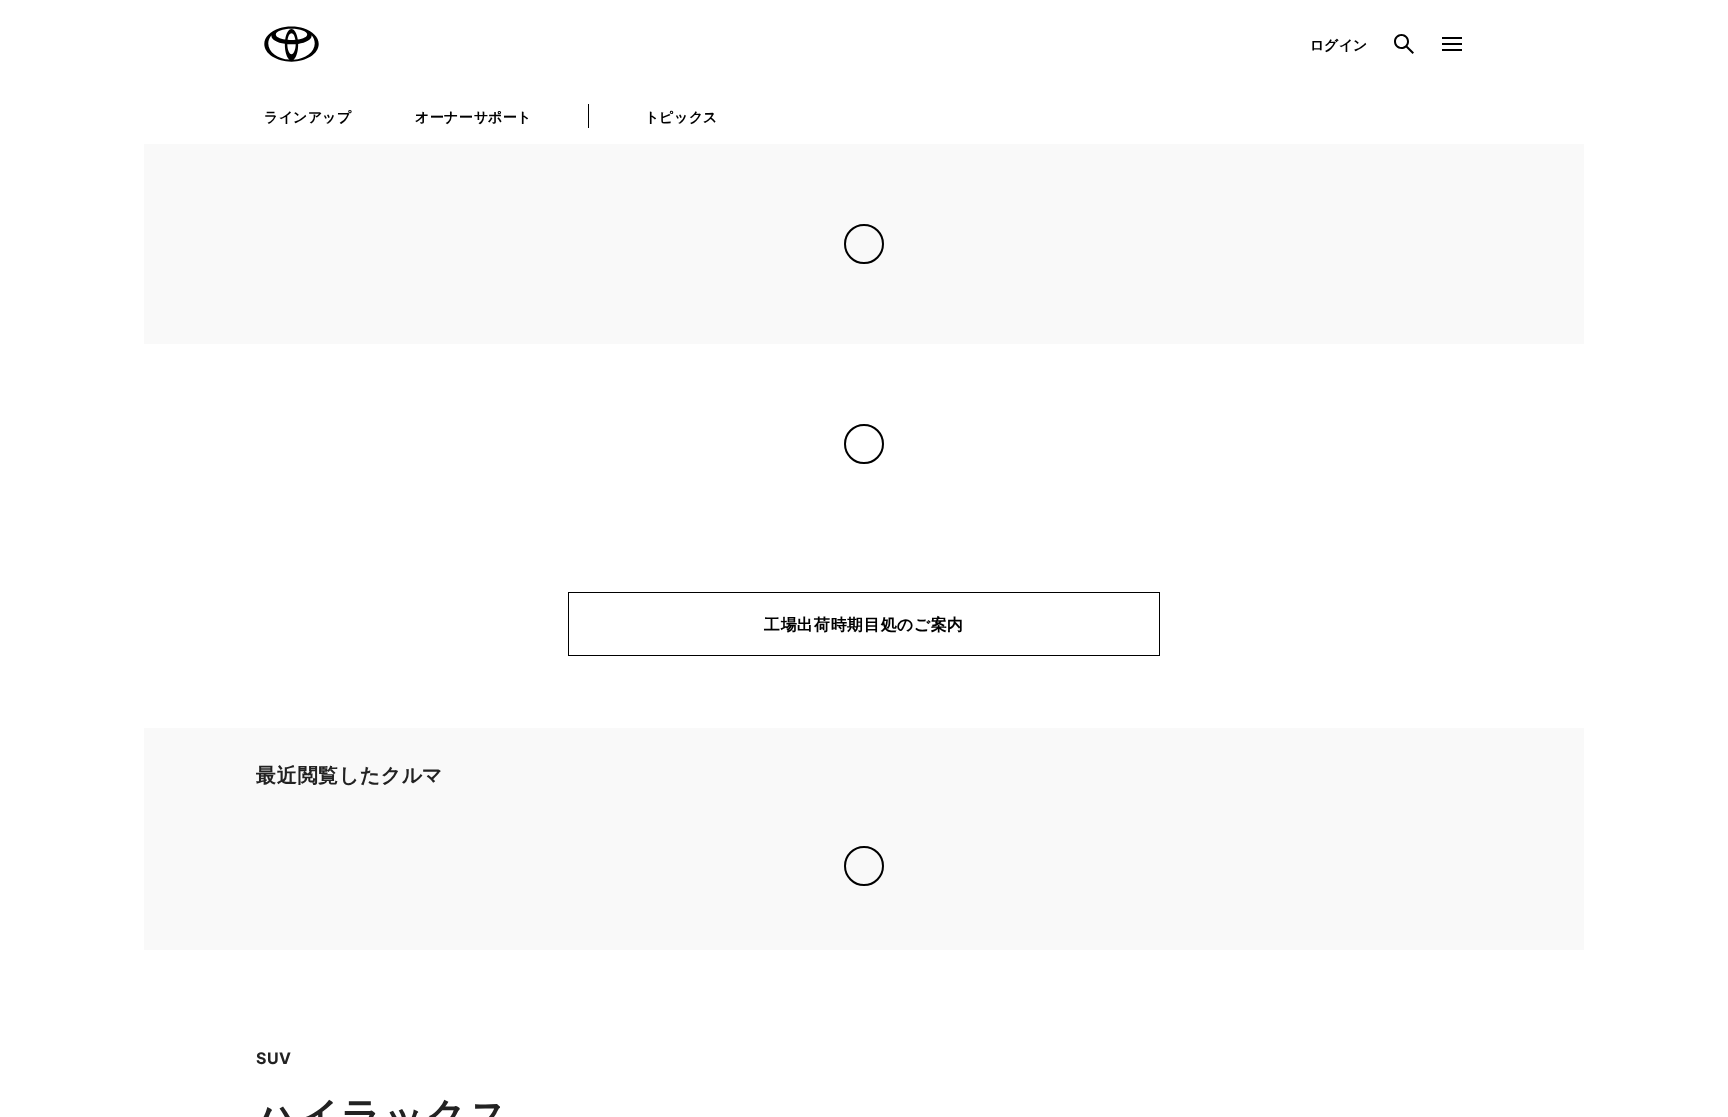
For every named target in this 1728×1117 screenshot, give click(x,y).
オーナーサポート (473, 116)
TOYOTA (292, 44)
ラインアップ (307, 116)
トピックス (681, 116)
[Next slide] (1536, 864)
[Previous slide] (192, 864)
